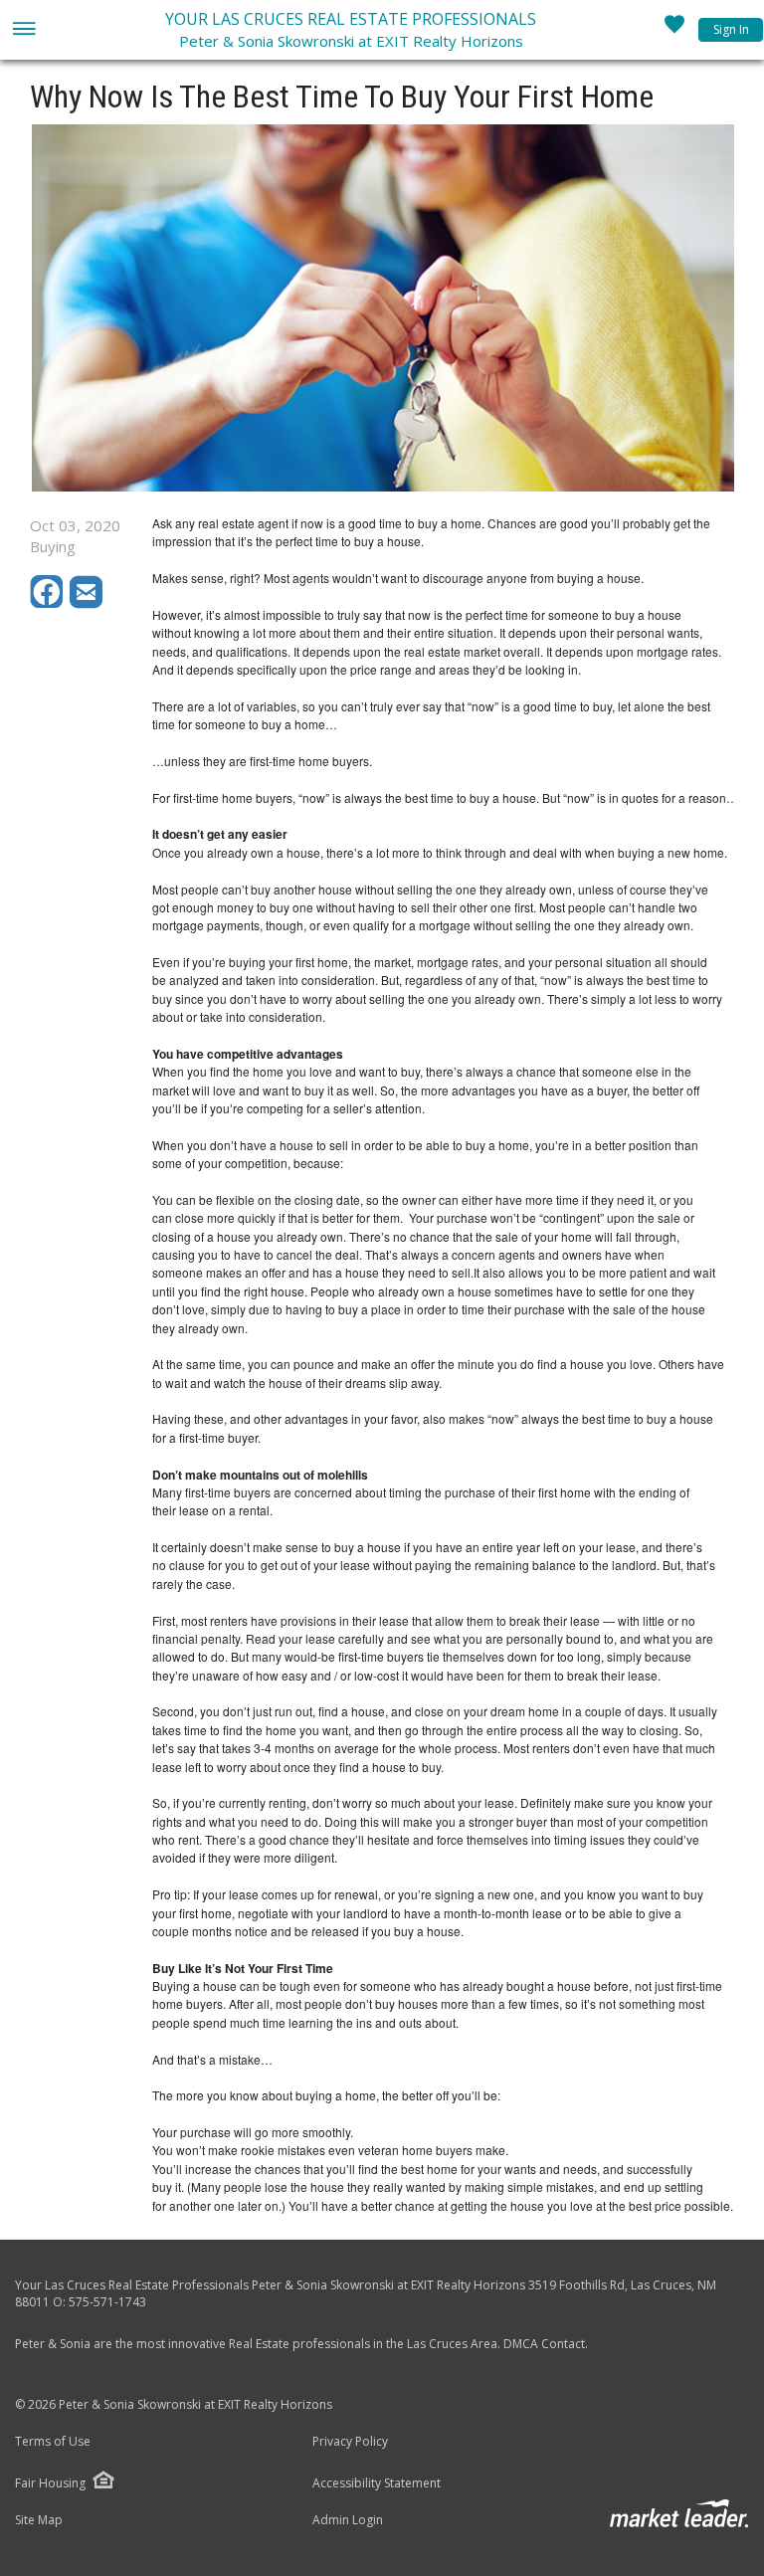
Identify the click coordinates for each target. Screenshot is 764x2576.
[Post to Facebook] (50, 603)
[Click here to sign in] (674, 30)
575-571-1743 (107, 2302)
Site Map (39, 2520)
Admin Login (348, 2520)
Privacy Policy (350, 2442)
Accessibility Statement (377, 2483)
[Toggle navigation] (23, 30)
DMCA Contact (544, 2344)
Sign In (731, 29)
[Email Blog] (88, 603)
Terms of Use (53, 2442)
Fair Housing (50, 2483)
